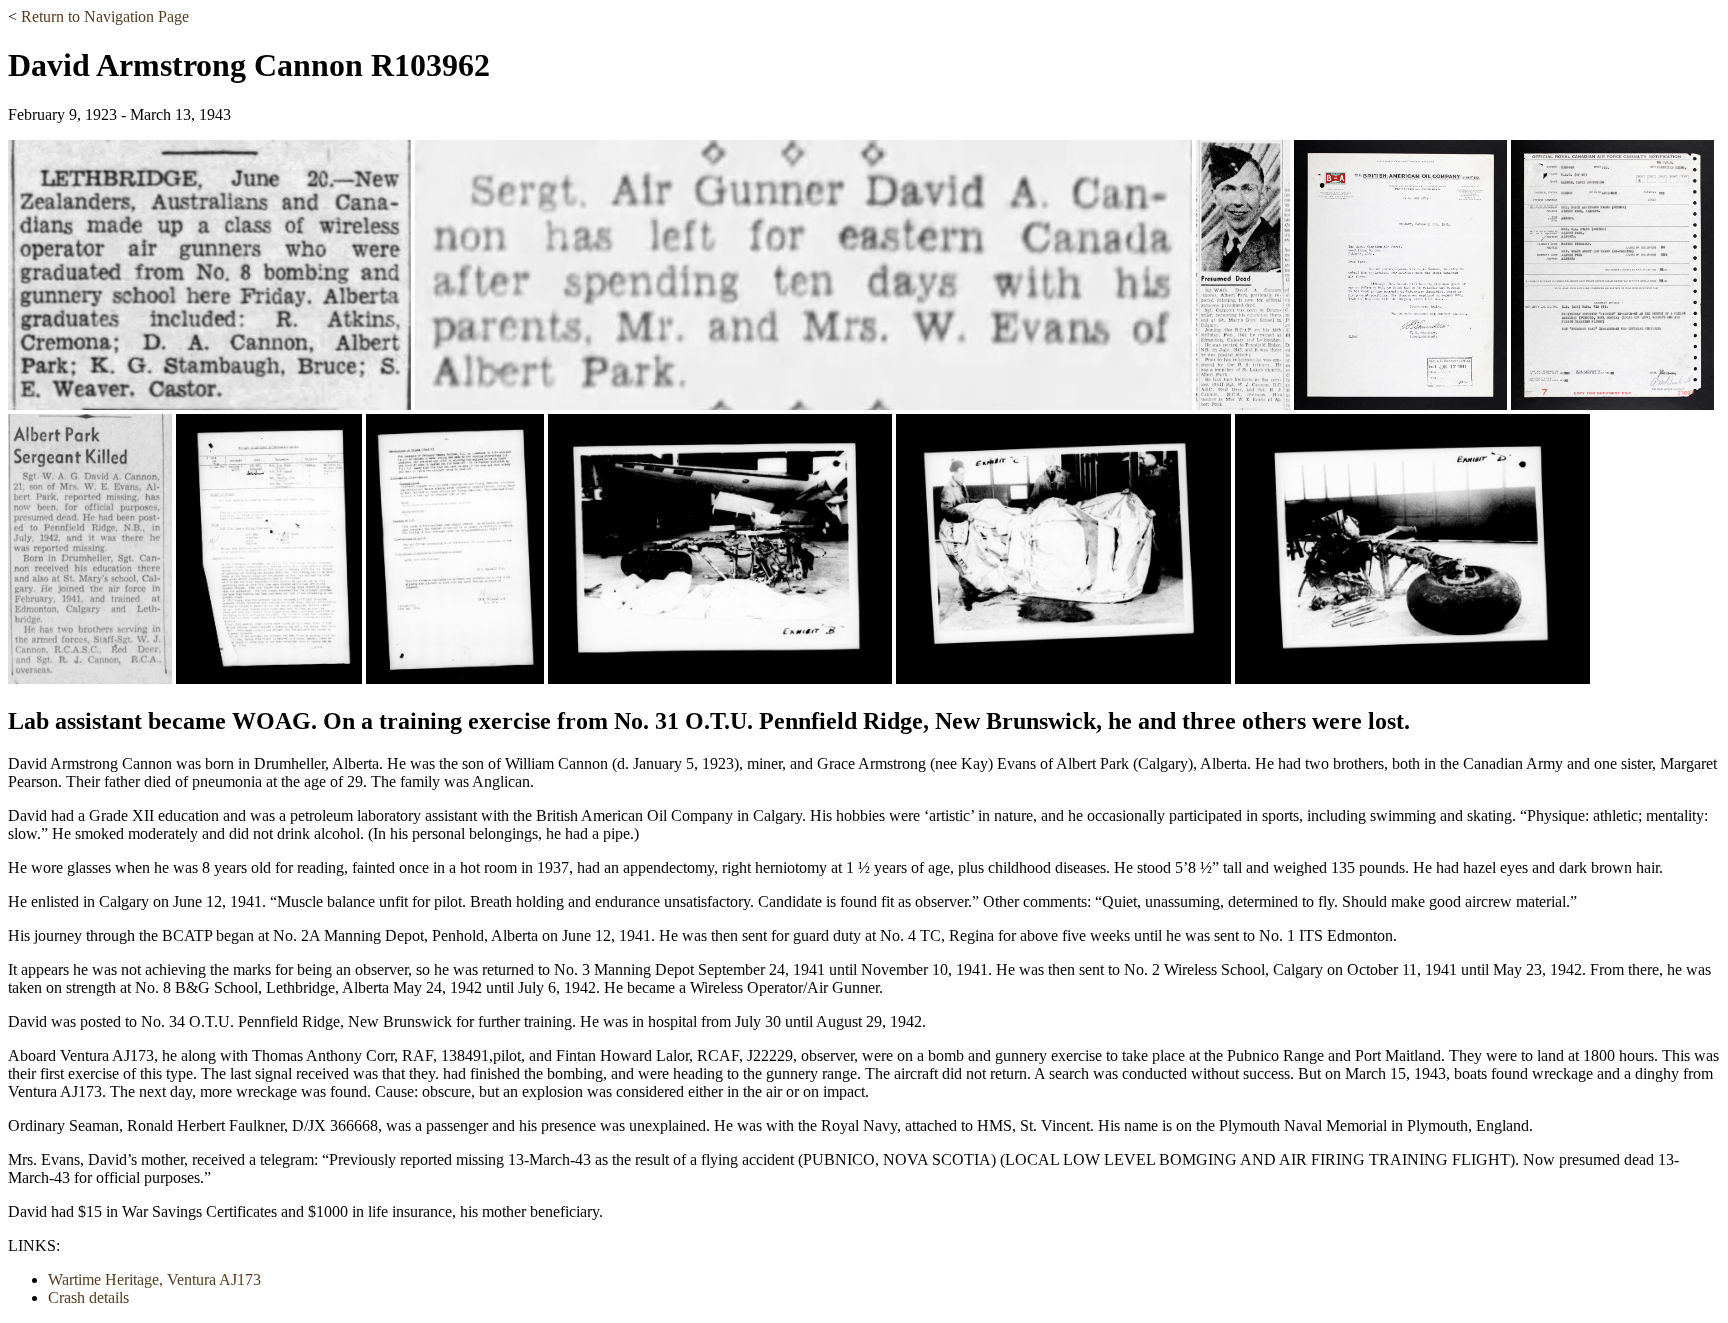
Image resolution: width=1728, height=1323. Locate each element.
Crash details (88, 1297)
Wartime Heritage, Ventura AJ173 (154, 1279)
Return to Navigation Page (105, 16)
